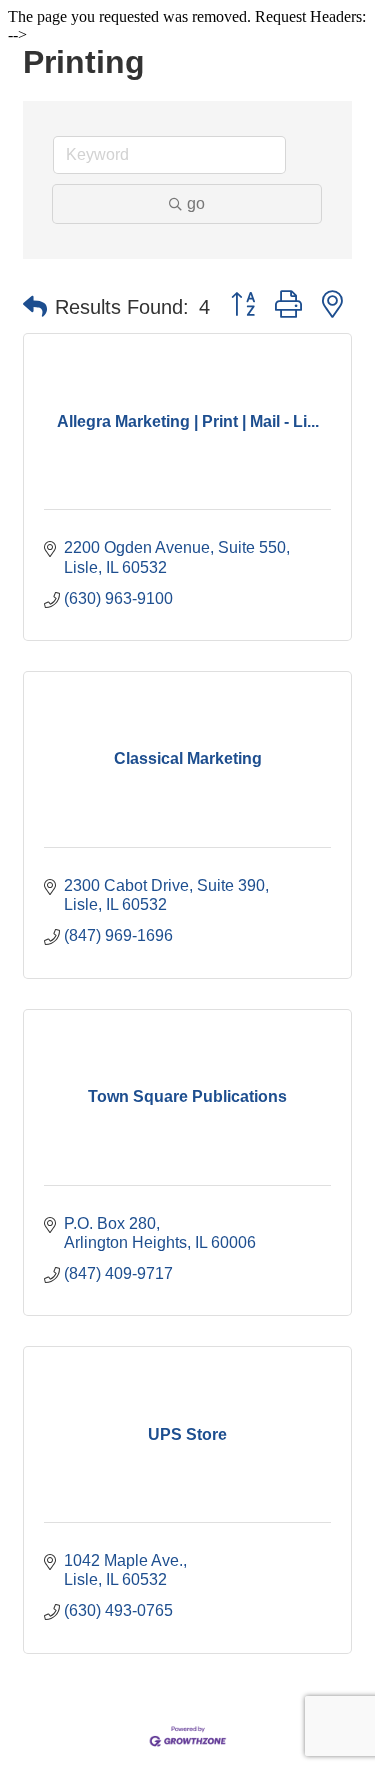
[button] (35, 307)
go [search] (196, 203)
